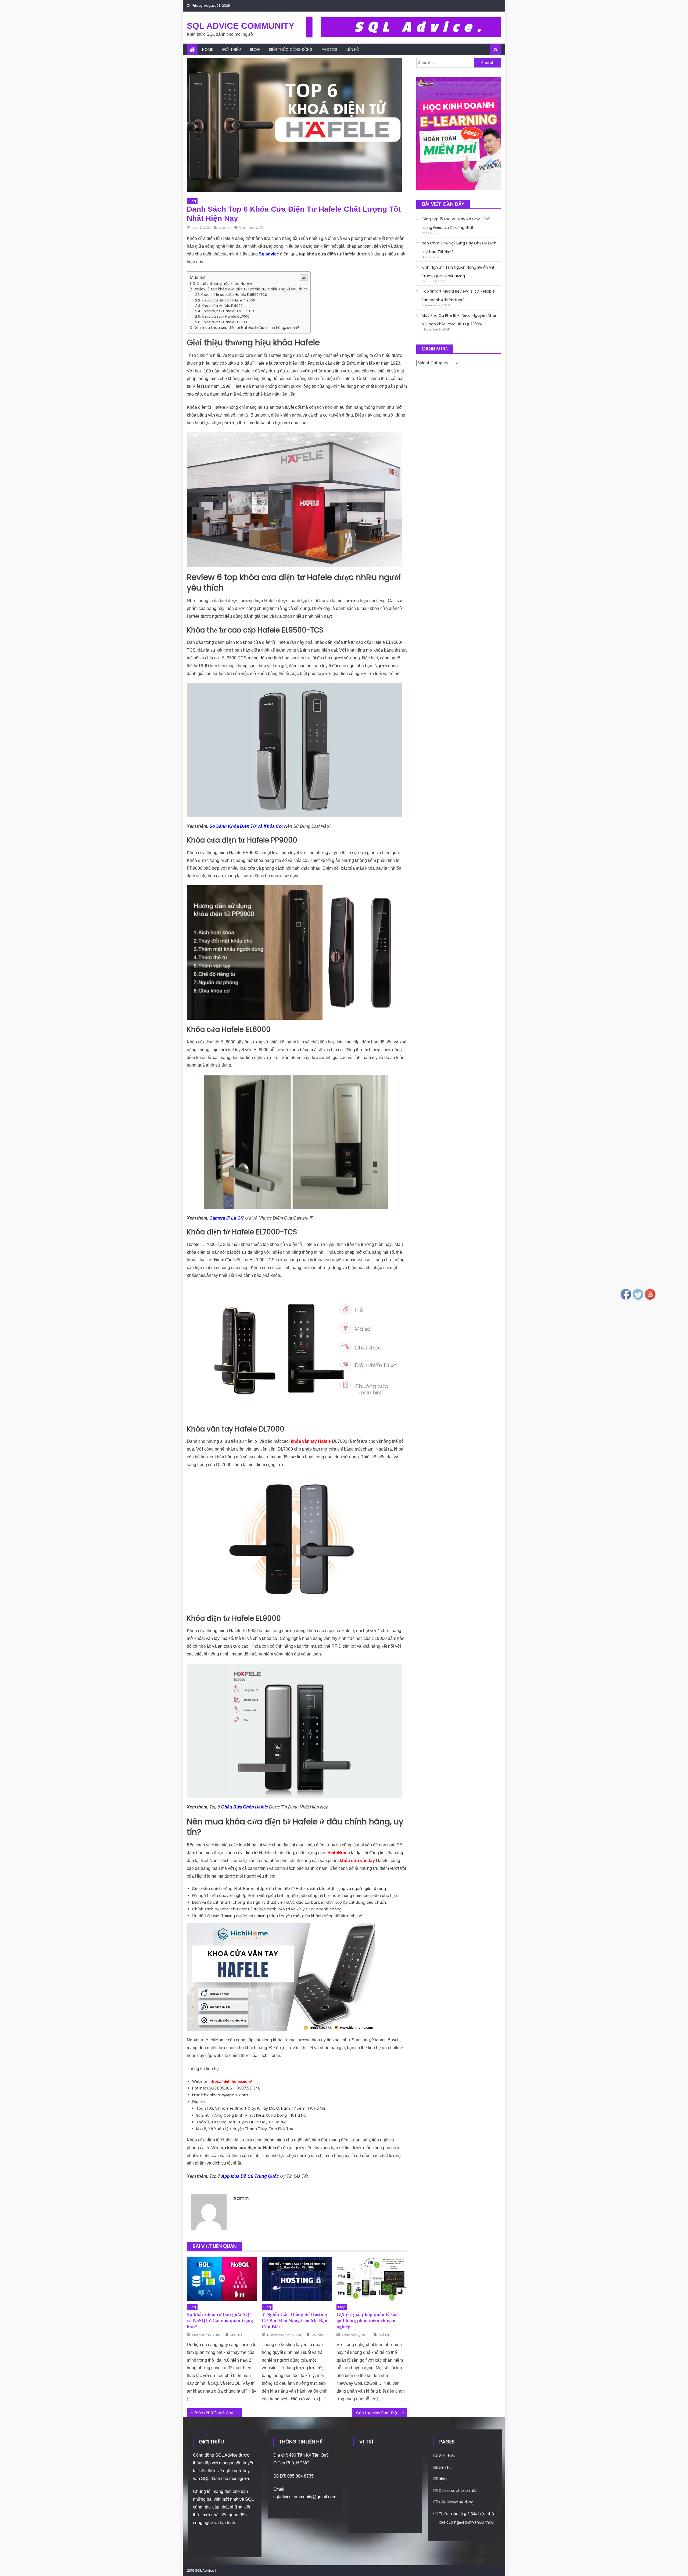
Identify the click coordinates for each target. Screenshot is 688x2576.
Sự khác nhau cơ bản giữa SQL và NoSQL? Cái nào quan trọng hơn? (220, 2321)
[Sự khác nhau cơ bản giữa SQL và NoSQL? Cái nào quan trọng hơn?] (222, 2279)
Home (207, 49)
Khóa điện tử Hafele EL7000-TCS (229, 311)
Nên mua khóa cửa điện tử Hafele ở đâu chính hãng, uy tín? (246, 328)
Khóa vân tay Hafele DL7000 (226, 316)
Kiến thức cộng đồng (291, 49)
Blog (255, 49)
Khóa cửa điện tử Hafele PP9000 (228, 300)
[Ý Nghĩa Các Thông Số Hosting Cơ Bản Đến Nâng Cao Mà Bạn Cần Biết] (297, 2279)
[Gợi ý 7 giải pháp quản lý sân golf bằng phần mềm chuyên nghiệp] (372, 2279)
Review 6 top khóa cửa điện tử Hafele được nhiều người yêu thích (251, 289)
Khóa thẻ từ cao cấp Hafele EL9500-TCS (234, 295)
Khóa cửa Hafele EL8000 (222, 306)
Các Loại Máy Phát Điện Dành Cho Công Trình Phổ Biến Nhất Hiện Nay (381, 2413)
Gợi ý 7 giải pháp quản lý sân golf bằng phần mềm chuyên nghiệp (367, 2321)
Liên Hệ (353, 49)
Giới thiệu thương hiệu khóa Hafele (223, 284)
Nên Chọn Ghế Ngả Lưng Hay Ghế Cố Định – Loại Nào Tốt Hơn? (461, 247)
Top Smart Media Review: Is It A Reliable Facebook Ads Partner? (458, 296)
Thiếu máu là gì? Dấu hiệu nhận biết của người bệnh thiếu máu (467, 2518)
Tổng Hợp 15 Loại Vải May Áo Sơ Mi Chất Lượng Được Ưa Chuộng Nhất (456, 223)
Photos (329, 49)
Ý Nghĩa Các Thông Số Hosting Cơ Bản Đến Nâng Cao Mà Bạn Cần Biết (295, 2321)
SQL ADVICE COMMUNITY (241, 26)
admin (225, 227)
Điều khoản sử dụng (456, 2502)
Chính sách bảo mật (458, 2490)
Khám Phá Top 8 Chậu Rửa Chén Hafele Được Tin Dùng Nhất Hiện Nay (218, 2413)
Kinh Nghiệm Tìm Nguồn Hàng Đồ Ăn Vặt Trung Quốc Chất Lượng (458, 272)
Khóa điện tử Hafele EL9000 (224, 322)
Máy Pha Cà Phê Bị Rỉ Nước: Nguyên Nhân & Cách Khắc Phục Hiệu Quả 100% (460, 320)
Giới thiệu (231, 49)
